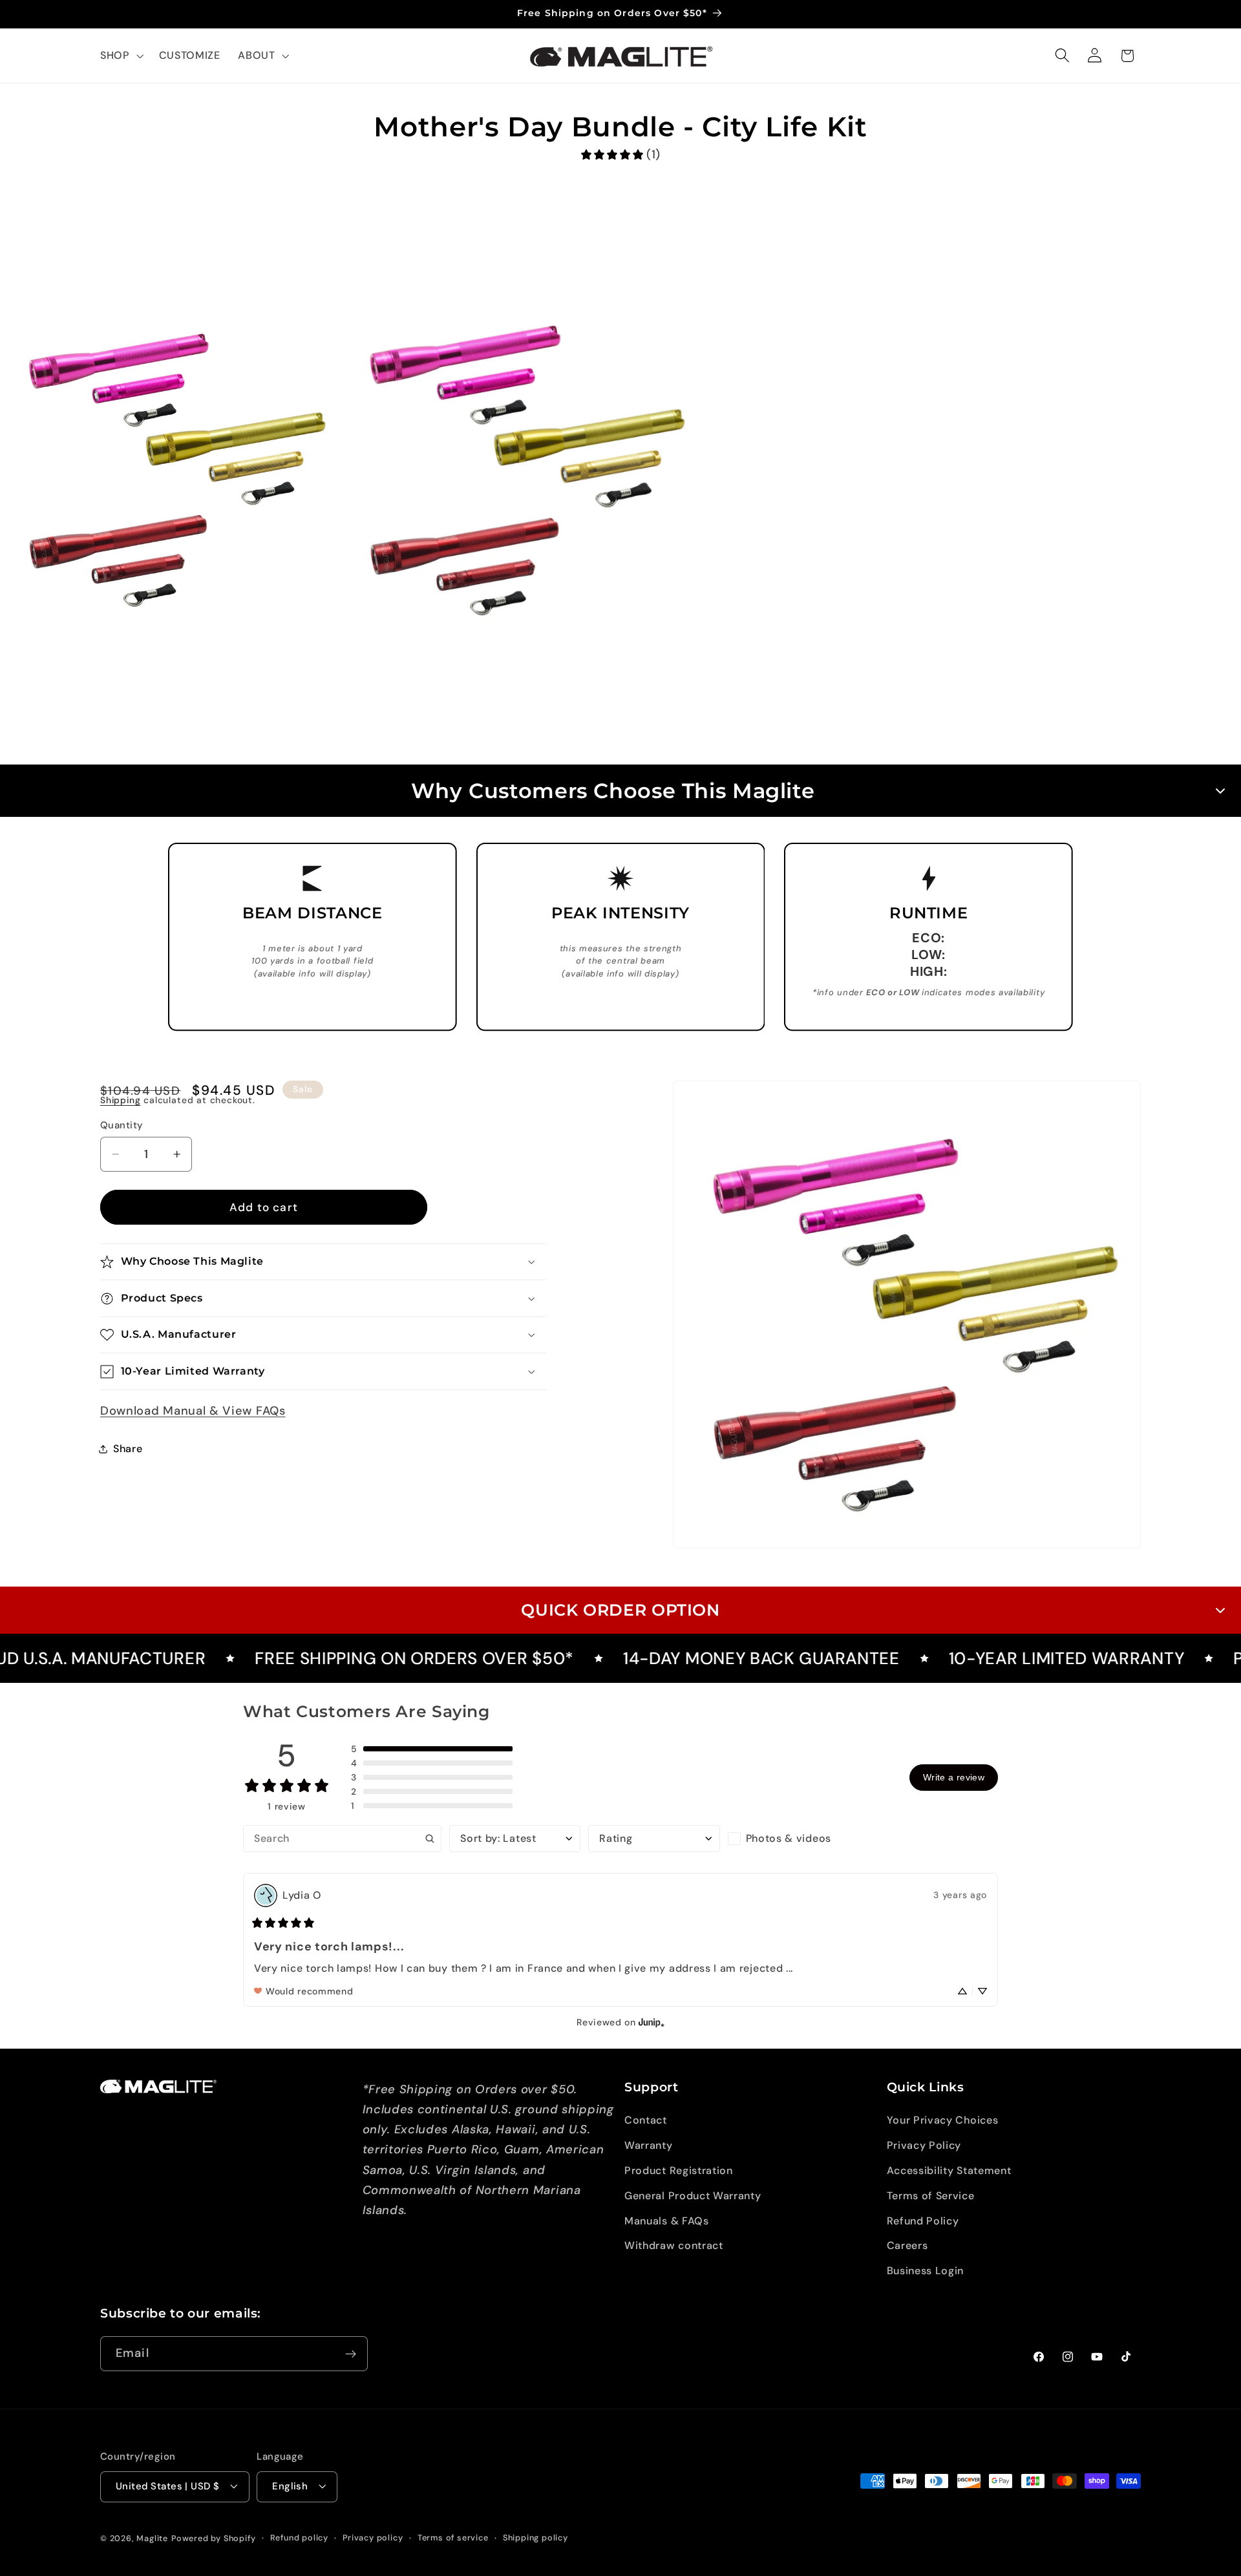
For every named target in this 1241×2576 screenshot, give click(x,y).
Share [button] (128, 1449)
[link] (620, 155)
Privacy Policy (924, 2145)
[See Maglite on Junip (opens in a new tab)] (652, 2022)
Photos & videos (789, 1838)
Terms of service (453, 2538)
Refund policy (299, 2538)
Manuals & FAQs (667, 2221)
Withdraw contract (674, 2246)
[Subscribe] (351, 2354)
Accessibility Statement (949, 2170)
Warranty (649, 2145)
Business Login (926, 2271)
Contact (646, 2121)
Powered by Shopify (214, 2538)
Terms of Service (931, 2196)
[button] (121, 56)
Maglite (152, 2538)
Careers (907, 2246)
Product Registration (679, 2170)
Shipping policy (536, 2538)
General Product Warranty (693, 2196)
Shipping (120, 1100)
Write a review (954, 1777)
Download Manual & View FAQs (193, 1411)
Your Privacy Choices (943, 2121)
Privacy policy (373, 2538)
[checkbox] (793, 1839)
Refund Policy (923, 2221)
